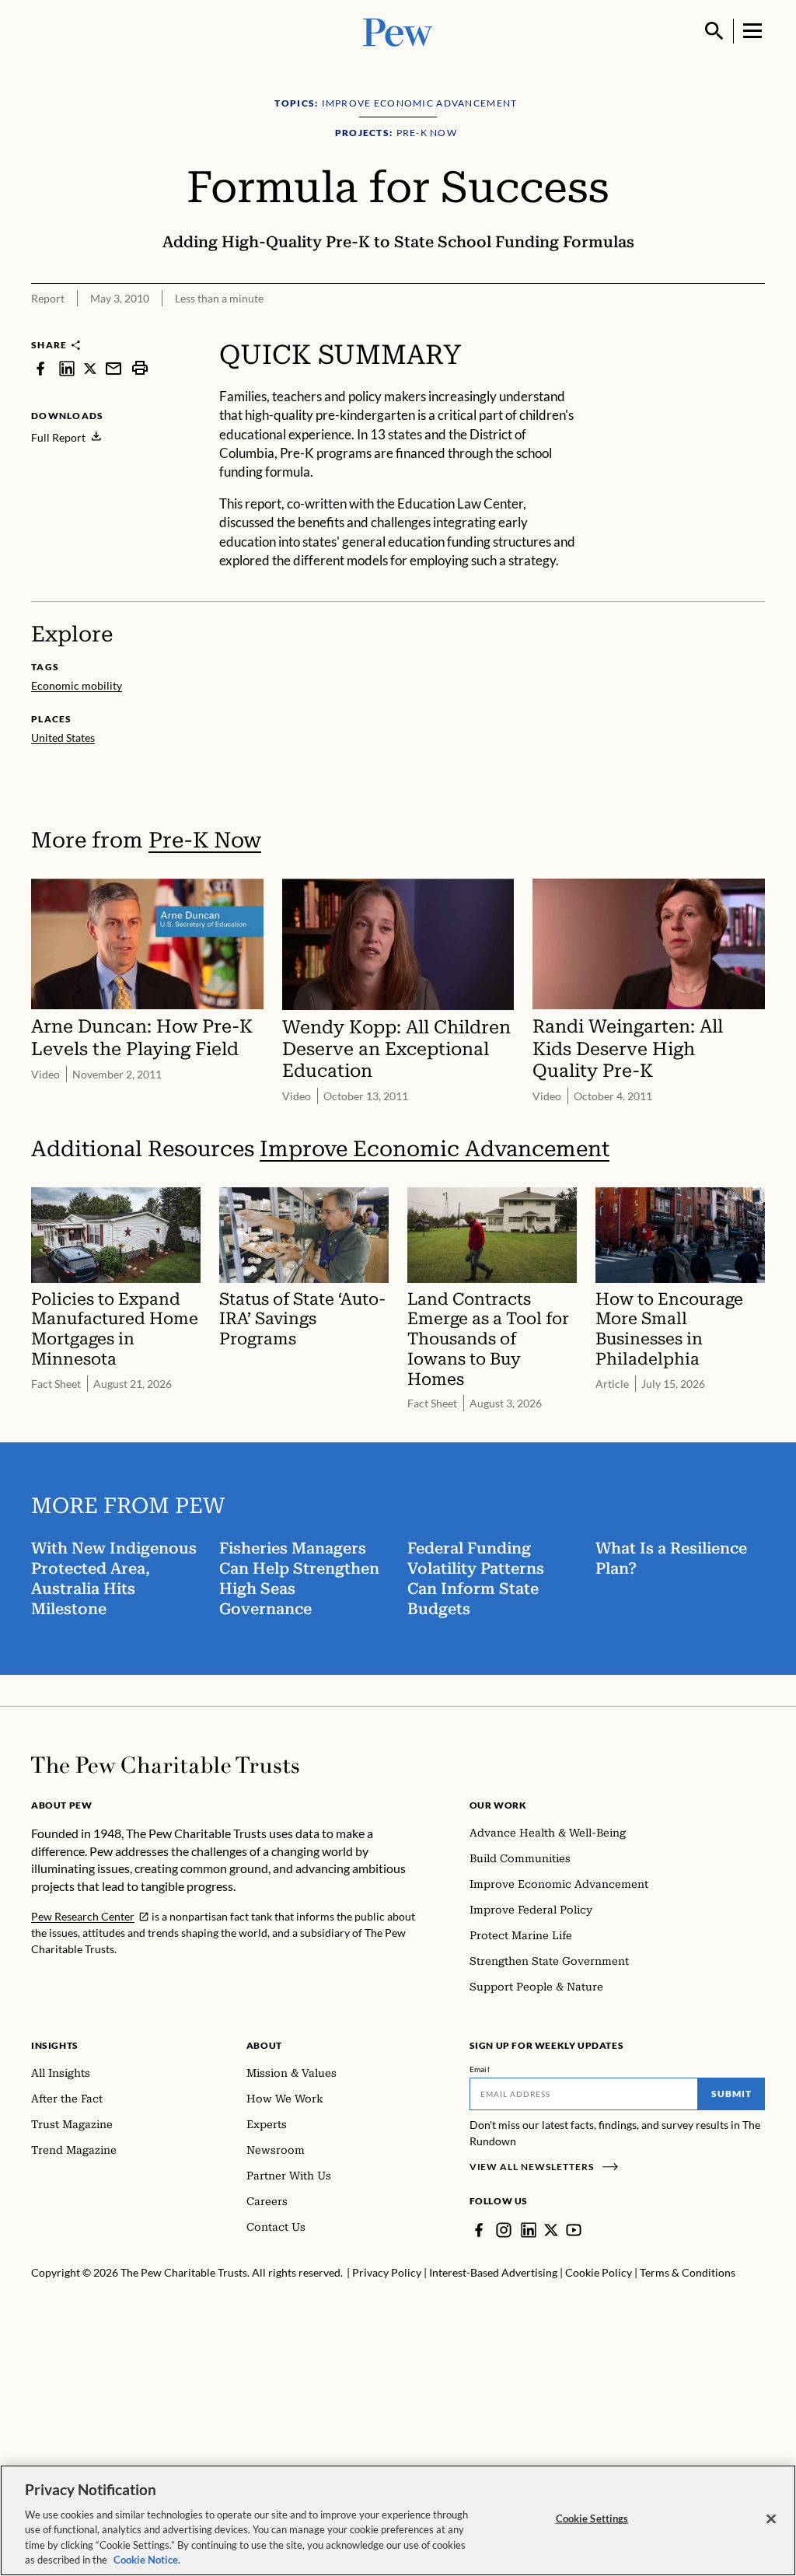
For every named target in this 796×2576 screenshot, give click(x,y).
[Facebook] (479, 2230)
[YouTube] (574, 2230)
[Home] (165, 1765)
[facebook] (40, 368)
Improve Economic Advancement (435, 1149)
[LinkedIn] (529, 2230)
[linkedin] (67, 368)
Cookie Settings (592, 2518)
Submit (731, 2094)
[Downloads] (754, 328)
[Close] (771, 2519)
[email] (113, 368)
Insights (55, 2045)
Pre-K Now (205, 840)
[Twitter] (551, 2230)
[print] (140, 368)
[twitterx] (90, 368)
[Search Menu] (714, 31)
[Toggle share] (715, 328)
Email (480, 2069)
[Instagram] (504, 2230)
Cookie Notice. (147, 2560)
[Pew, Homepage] (398, 31)
